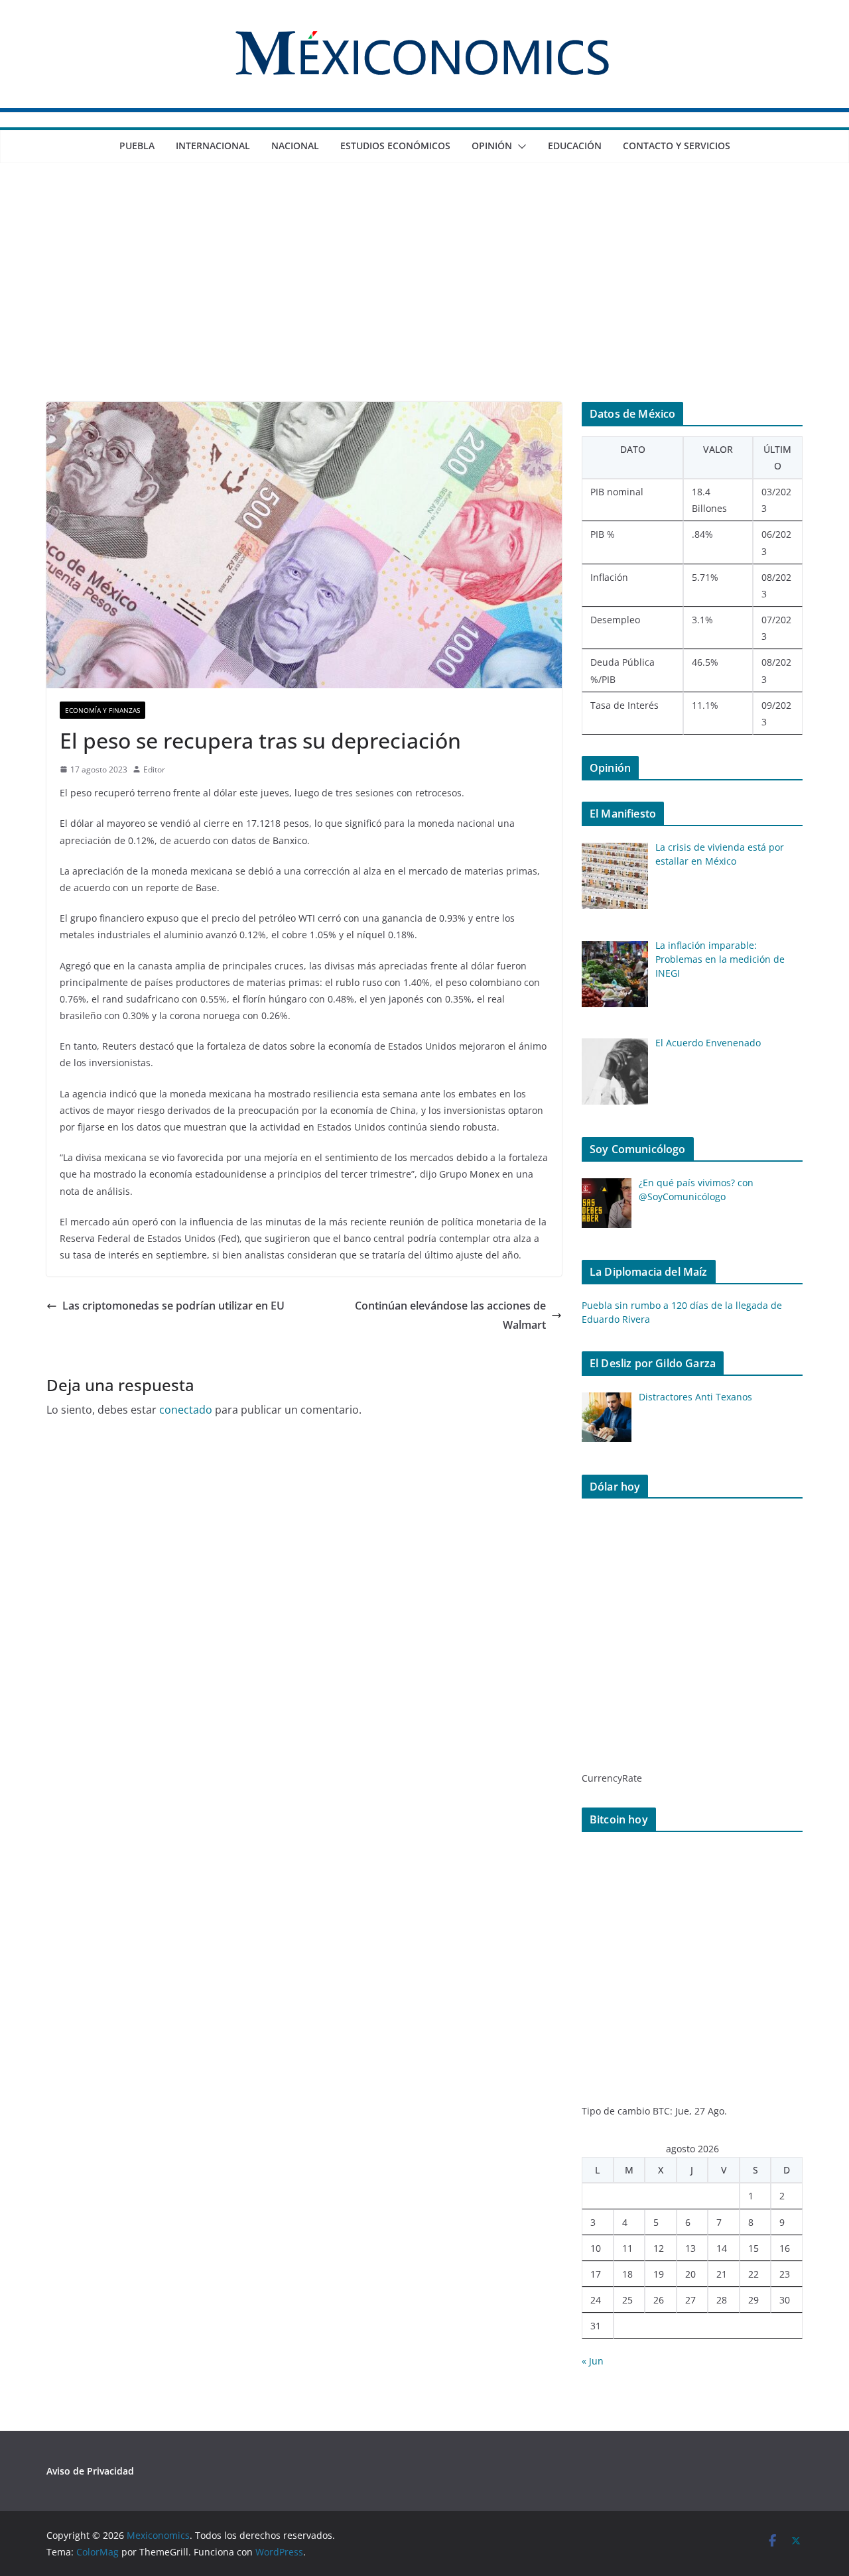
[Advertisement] (424, 302)
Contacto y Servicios (677, 146)
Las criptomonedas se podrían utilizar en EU (173, 1306)
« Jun (593, 2361)
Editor (154, 769)
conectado (186, 1410)
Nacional (295, 146)
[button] (519, 147)
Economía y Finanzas (102, 710)
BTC (661, 2111)
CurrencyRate (612, 1778)
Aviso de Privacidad (90, 2471)
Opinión (492, 146)
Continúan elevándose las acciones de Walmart (450, 1315)
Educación (575, 146)
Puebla (137, 146)
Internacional (213, 146)
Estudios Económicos (395, 146)
